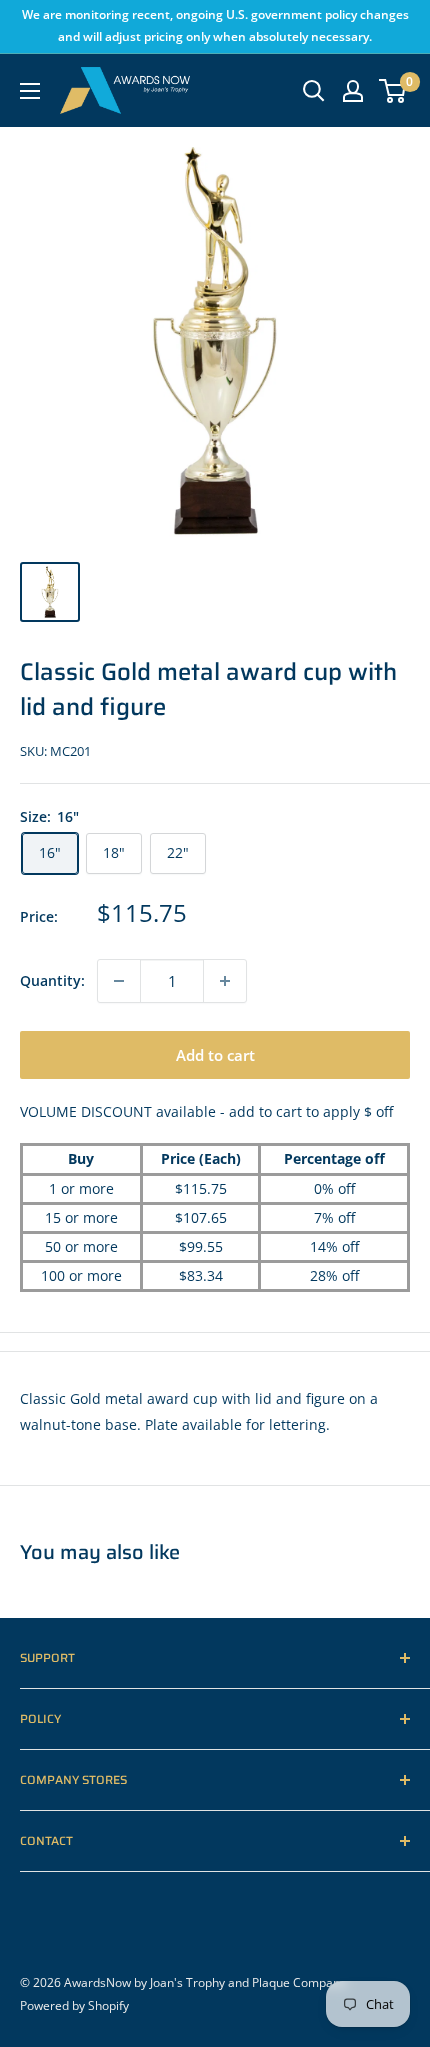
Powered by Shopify (74, 2005)
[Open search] (314, 91)
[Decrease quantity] (119, 981)
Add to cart (215, 1055)
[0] (393, 91)
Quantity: (52, 980)
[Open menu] (30, 91)
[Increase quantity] (225, 981)
